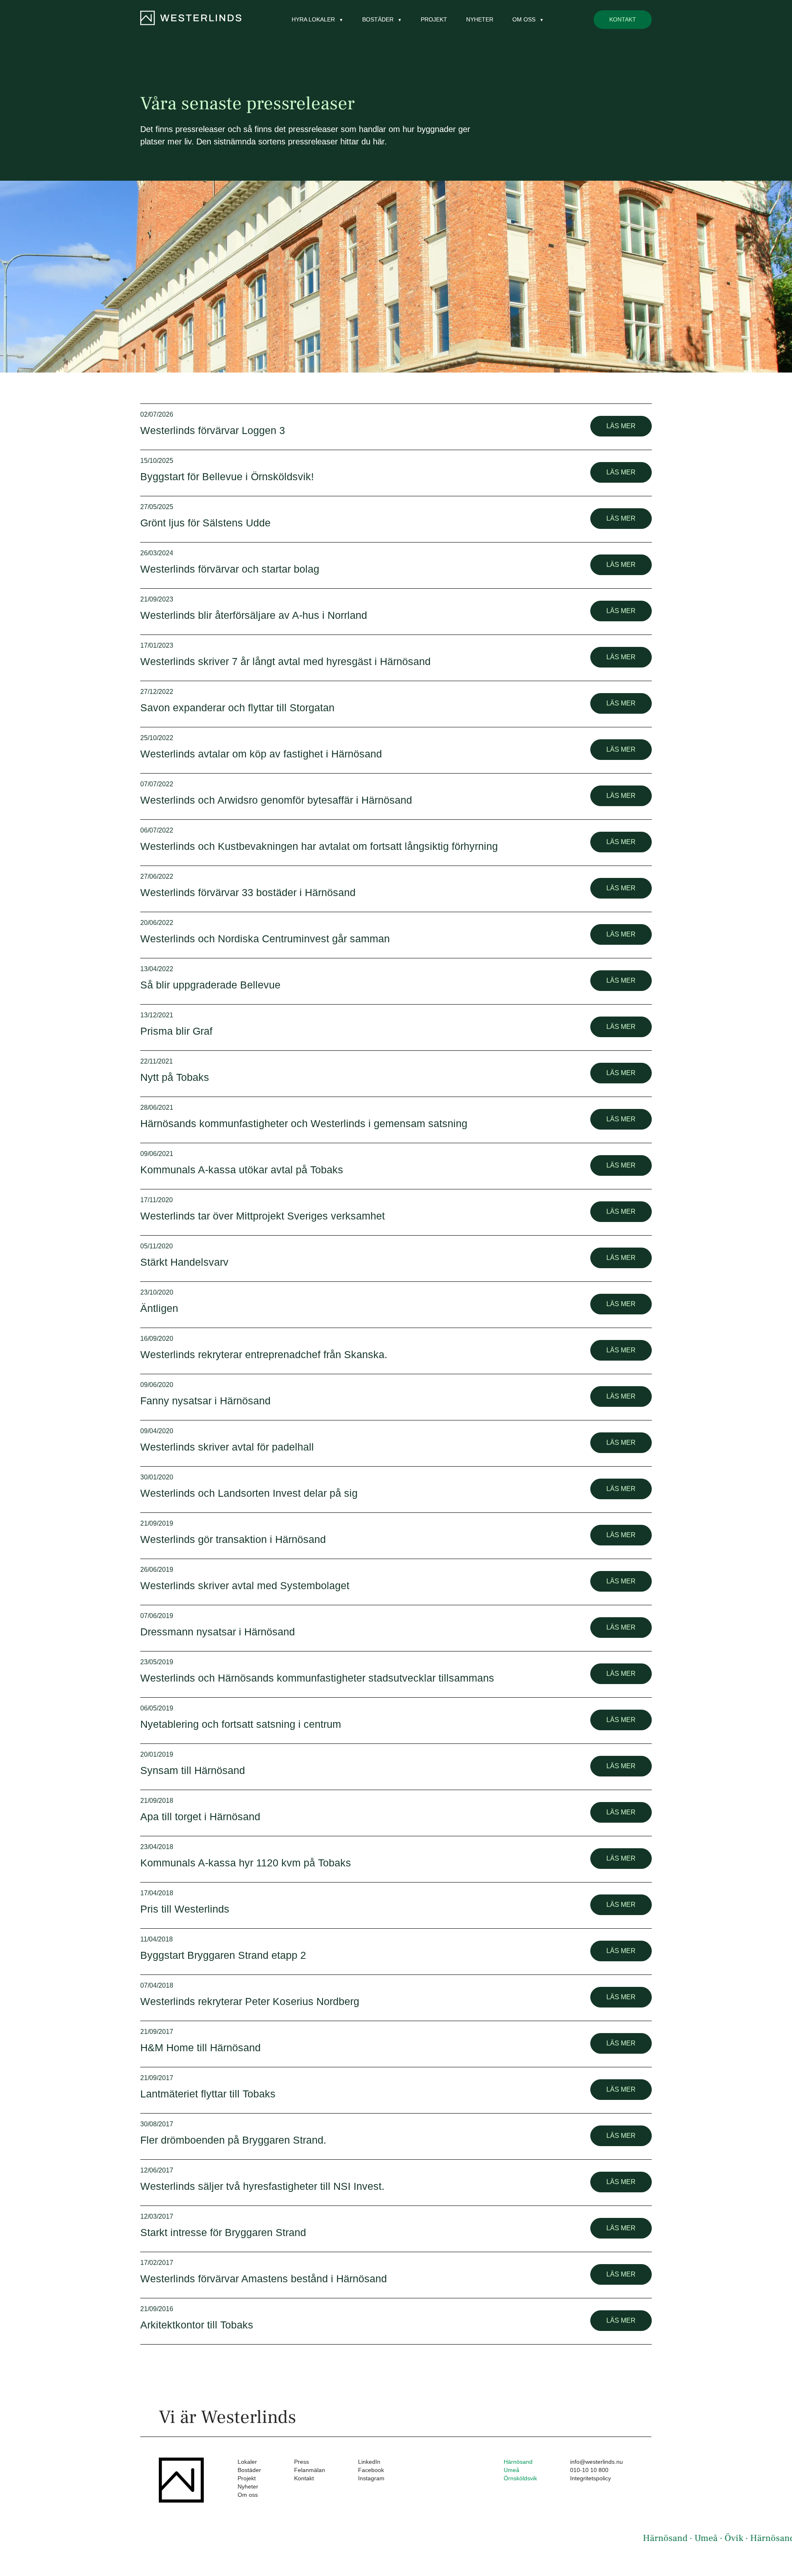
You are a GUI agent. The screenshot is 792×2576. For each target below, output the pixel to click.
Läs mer (621, 426)
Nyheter (480, 19)
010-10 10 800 (589, 2470)
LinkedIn (369, 2462)
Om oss (248, 2495)
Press (302, 2462)
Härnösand (518, 2462)
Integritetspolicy (590, 2478)
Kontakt (623, 19)
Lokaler (247, 2462)
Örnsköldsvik (520, 2478)
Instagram (371, 2478)
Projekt (434, 19)
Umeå (511, 2470)
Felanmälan (310, 2470)
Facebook (371, 2470)
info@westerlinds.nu (596, 2462)
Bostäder (249, 2470)
